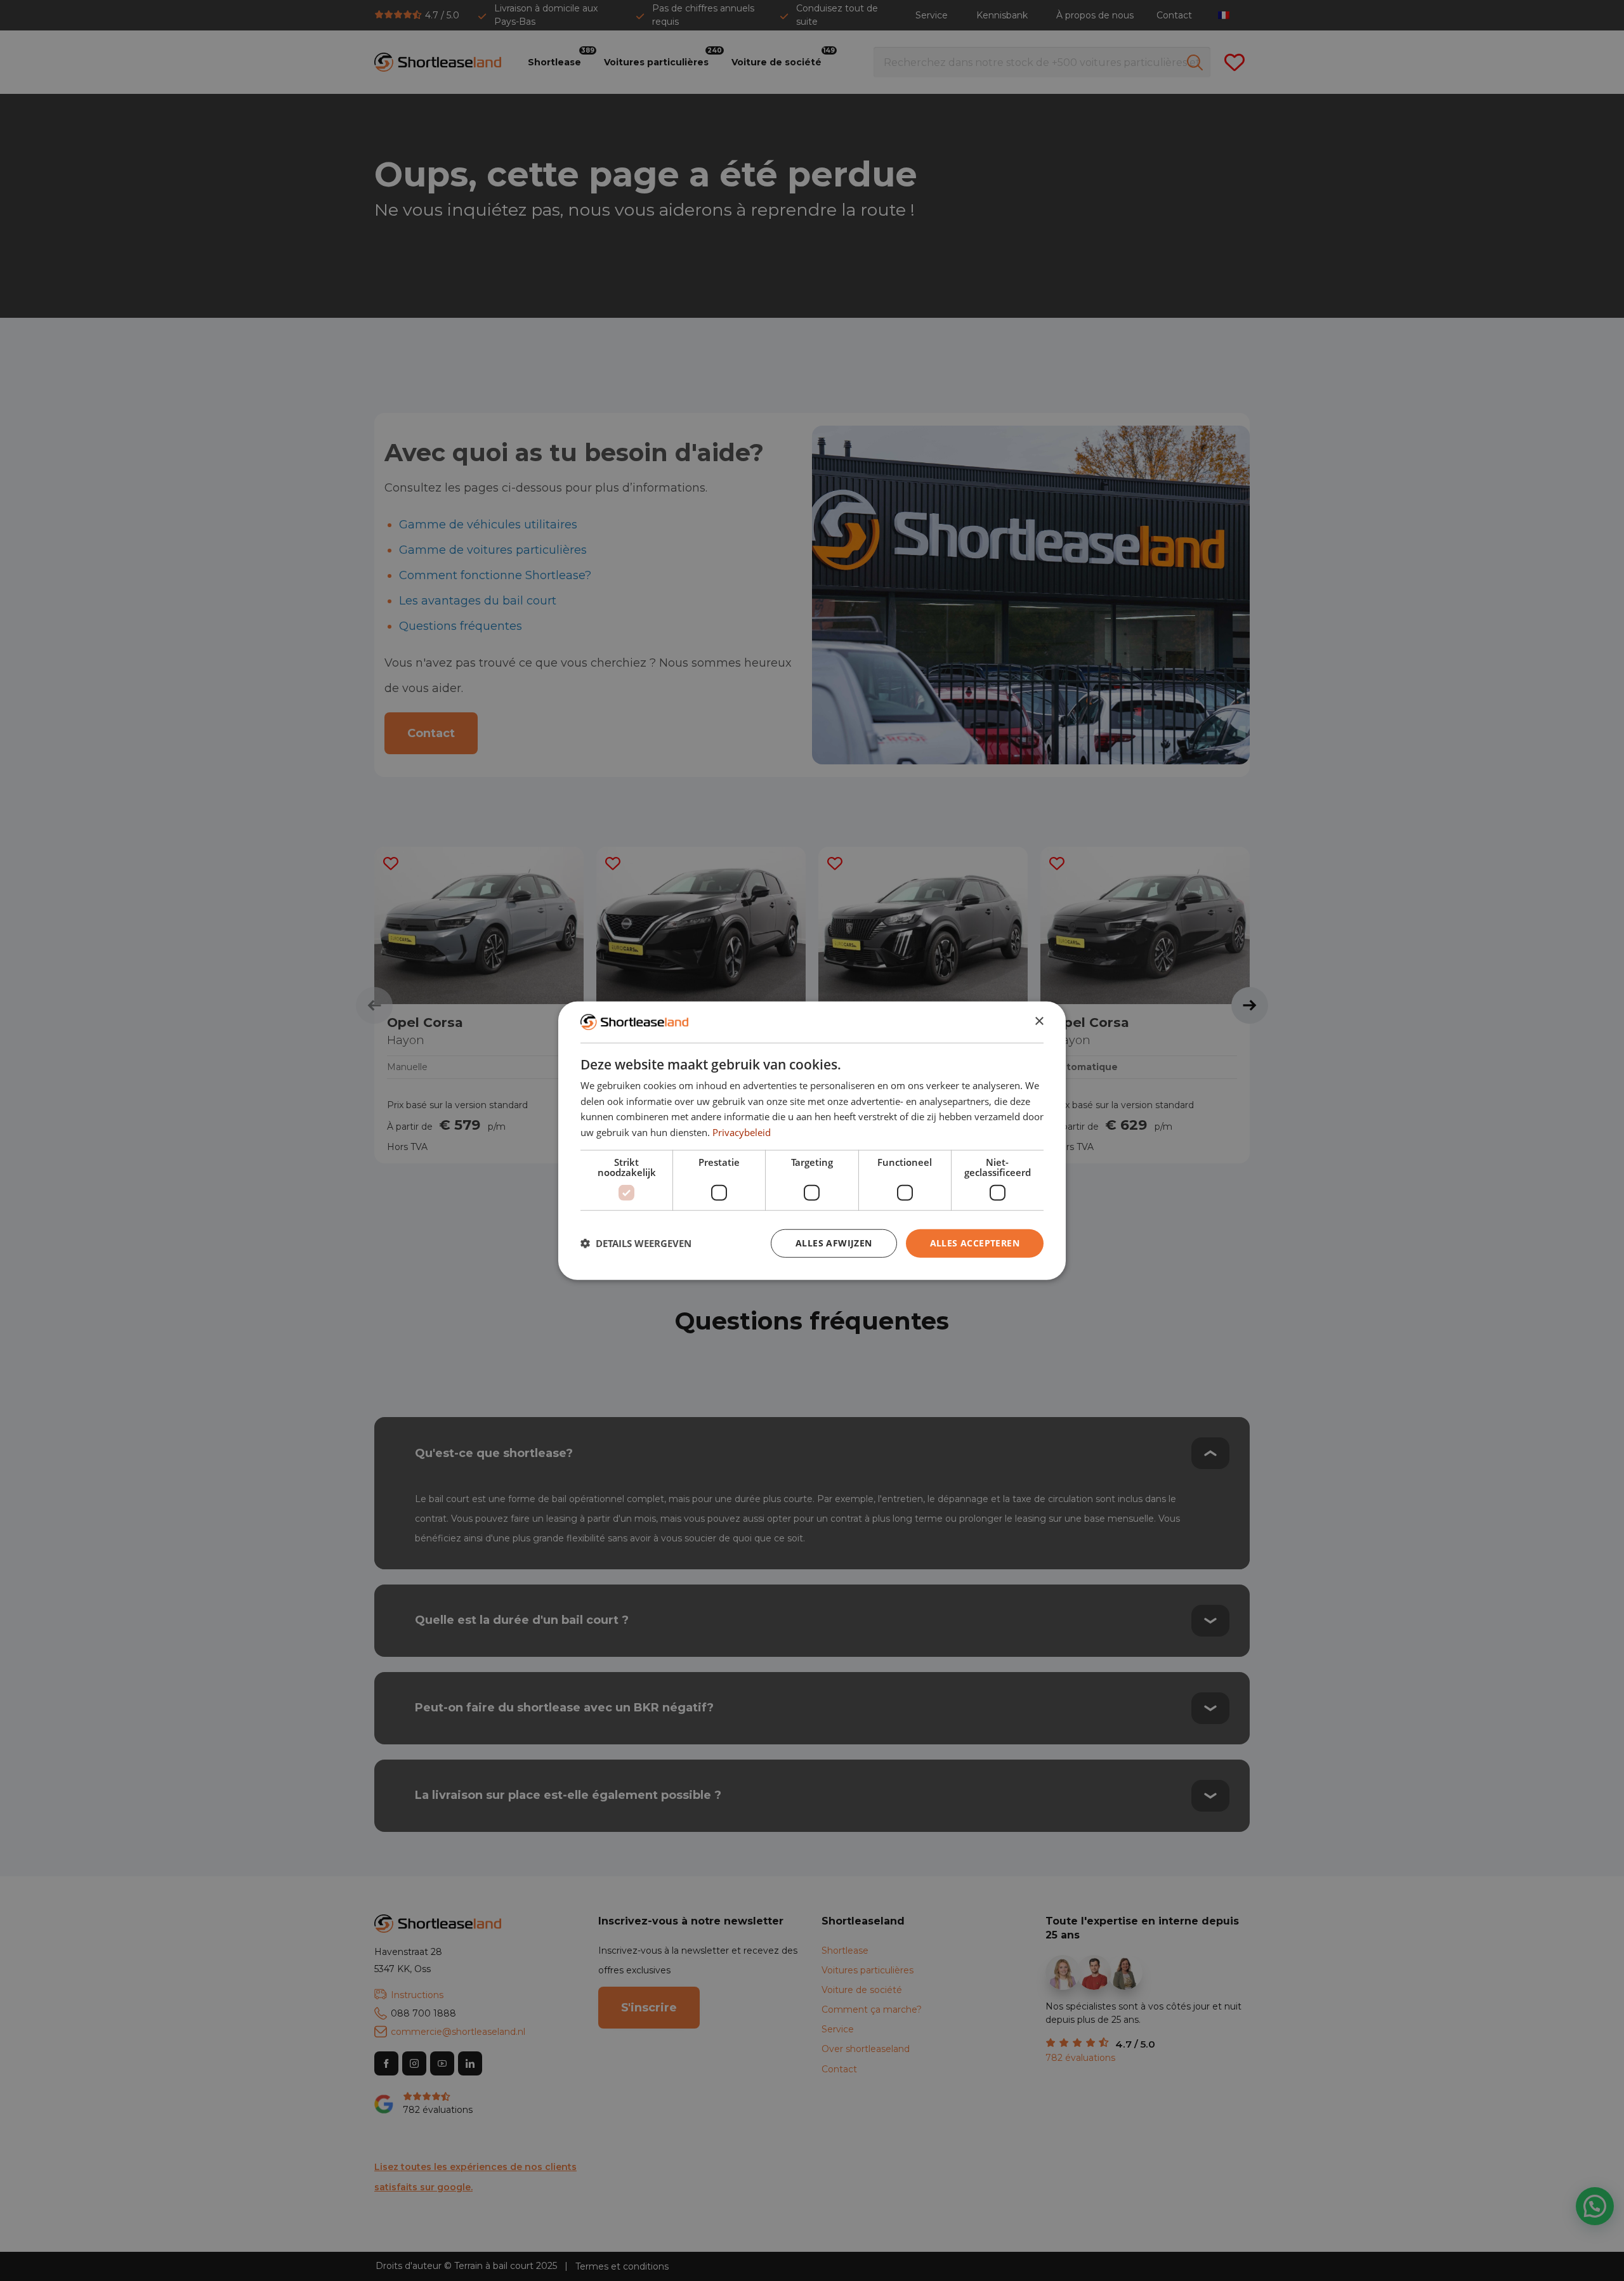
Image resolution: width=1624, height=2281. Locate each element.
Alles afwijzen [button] (834, 1242)
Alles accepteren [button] (975, 1242)
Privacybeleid (742, 1132)
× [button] (1039, 1022)
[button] (636, 1243)
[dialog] (812, 1141)
